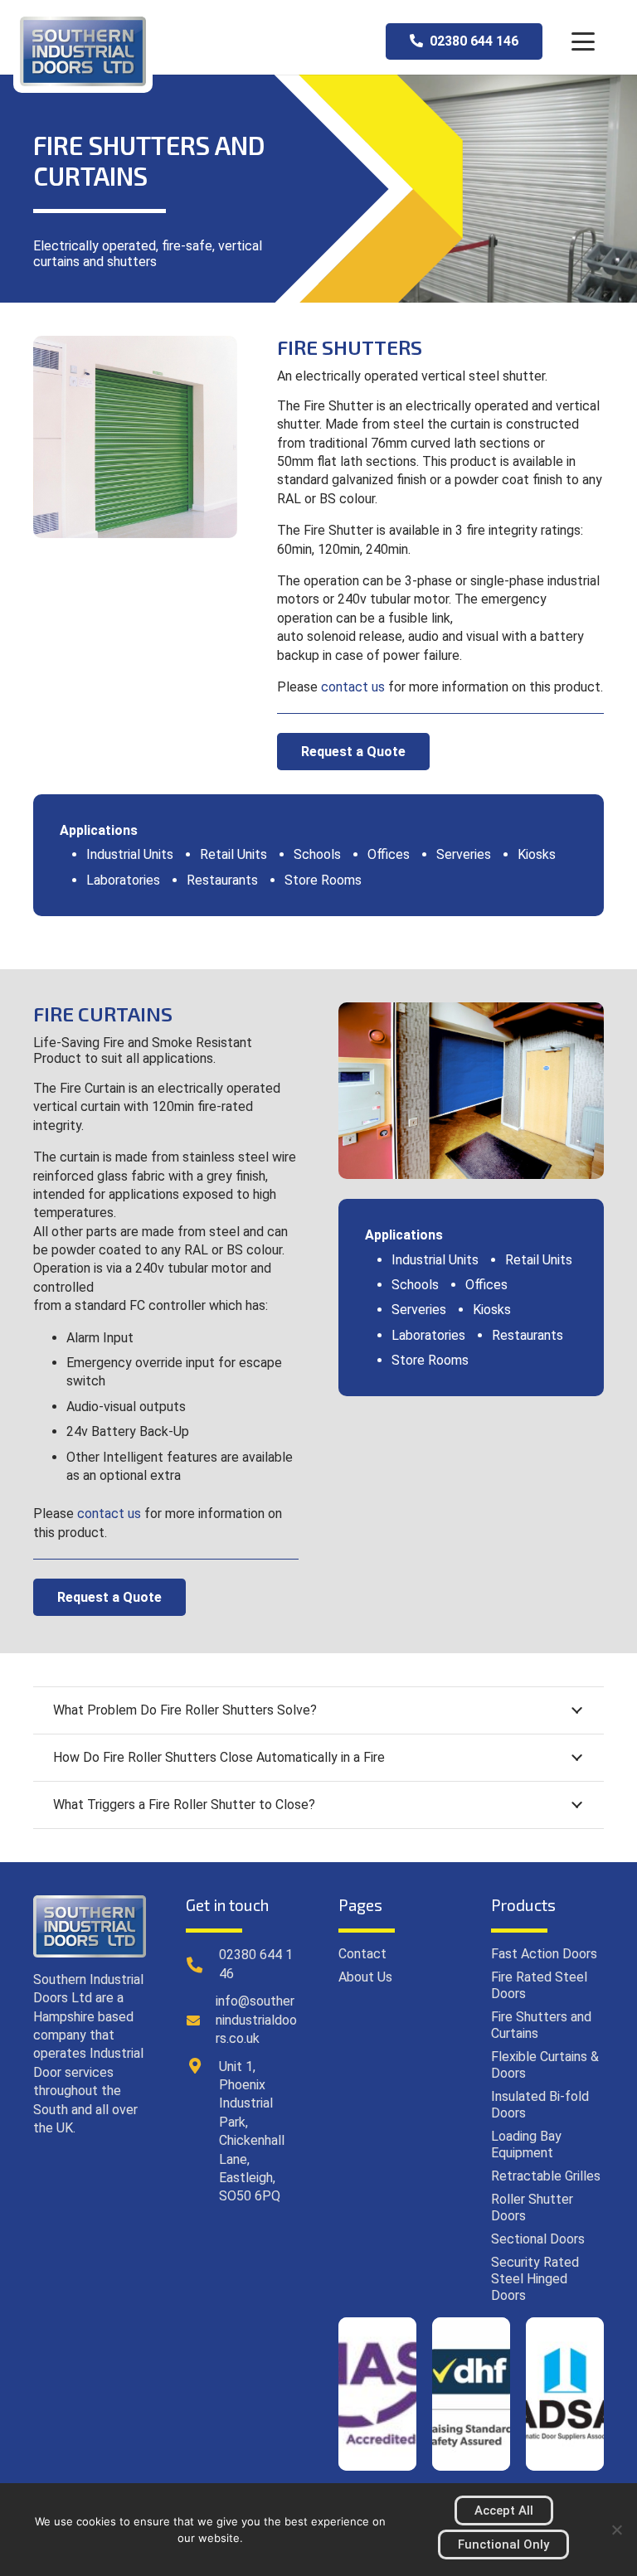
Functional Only (503, 2544)
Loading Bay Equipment (526, 2144)
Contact (362, 1954)
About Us (365, 1977)
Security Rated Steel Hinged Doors (535, 2279)
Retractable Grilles (546, 2176)
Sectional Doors (538, 2239)
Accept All (504, 2511)
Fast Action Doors (544, 1954)
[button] (583, 41)
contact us (353, 687)
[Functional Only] (616, 2530)
